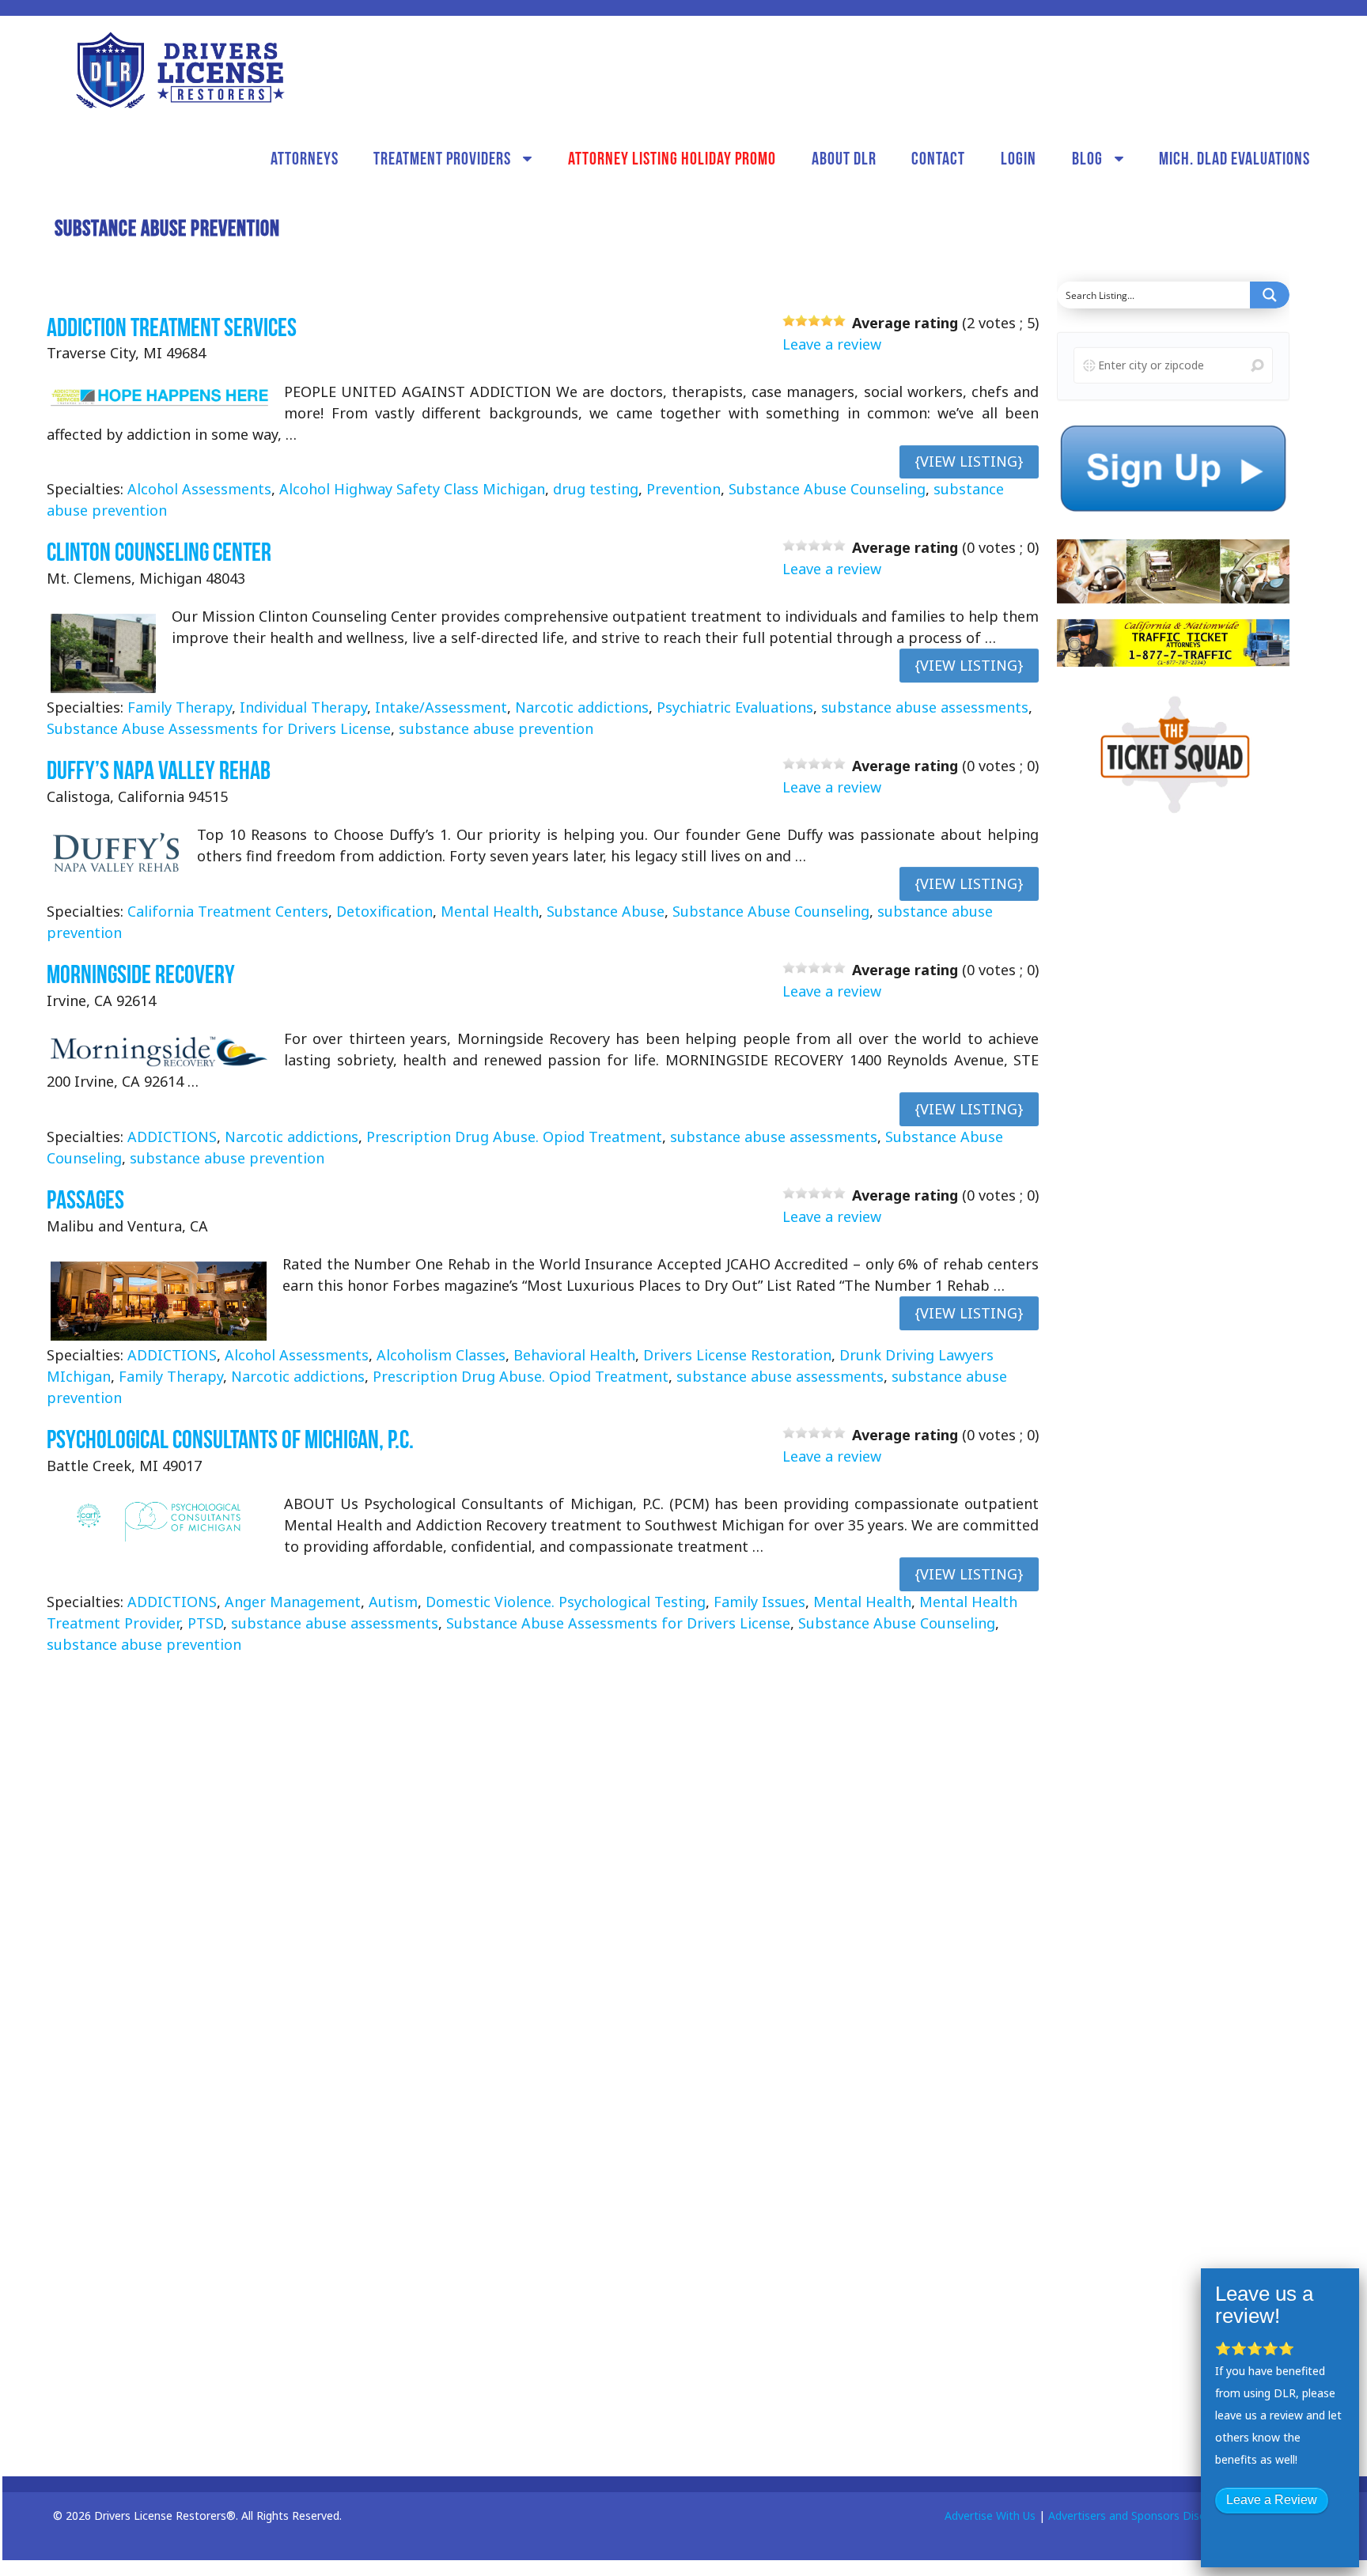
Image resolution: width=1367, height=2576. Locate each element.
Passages (85, 1199)
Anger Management (293, 1602)
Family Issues (759, 1602)
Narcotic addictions (582, 708)
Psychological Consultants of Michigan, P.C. (230, 1439)
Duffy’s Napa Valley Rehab (159, 771)
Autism (393, 1602)
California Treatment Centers (228, 911)
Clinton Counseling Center (159, 552)
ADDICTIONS (172, 1137)
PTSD (205, 1623)
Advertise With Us (990, 2515)
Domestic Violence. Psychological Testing (566, 1602)
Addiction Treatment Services (172, 327)
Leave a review (832, 344)
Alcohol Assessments (199, 490)
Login (1019, 158)
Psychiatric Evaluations (735, 708)
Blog (1087, 158)
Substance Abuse (606, 911)
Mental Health (490, 911)
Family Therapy (180, 708)
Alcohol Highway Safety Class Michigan (412, 490)
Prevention (683, 490)
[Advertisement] (1176, 1078)
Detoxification (384, 911)
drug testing (596, 490)
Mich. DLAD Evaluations (1234, 158)
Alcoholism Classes (441, 1355)
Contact (938, 158)
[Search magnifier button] (1270, 295)
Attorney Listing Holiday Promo (672, 158)
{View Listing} (969, 462)
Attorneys (305, 158)
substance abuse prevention (496, 729)
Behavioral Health (574, 1355)
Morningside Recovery (141, 974)
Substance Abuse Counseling (827, 490)
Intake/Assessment (441, 708)
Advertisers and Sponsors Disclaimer (1142, 2515)
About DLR (844, 158)
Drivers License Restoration (737, 1355)
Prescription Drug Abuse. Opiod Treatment (514, 1137)
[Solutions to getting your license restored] (180, 70)
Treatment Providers (442, 158)
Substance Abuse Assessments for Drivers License (219, 729)
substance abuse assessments (925, 708)
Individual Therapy (303, 708)
